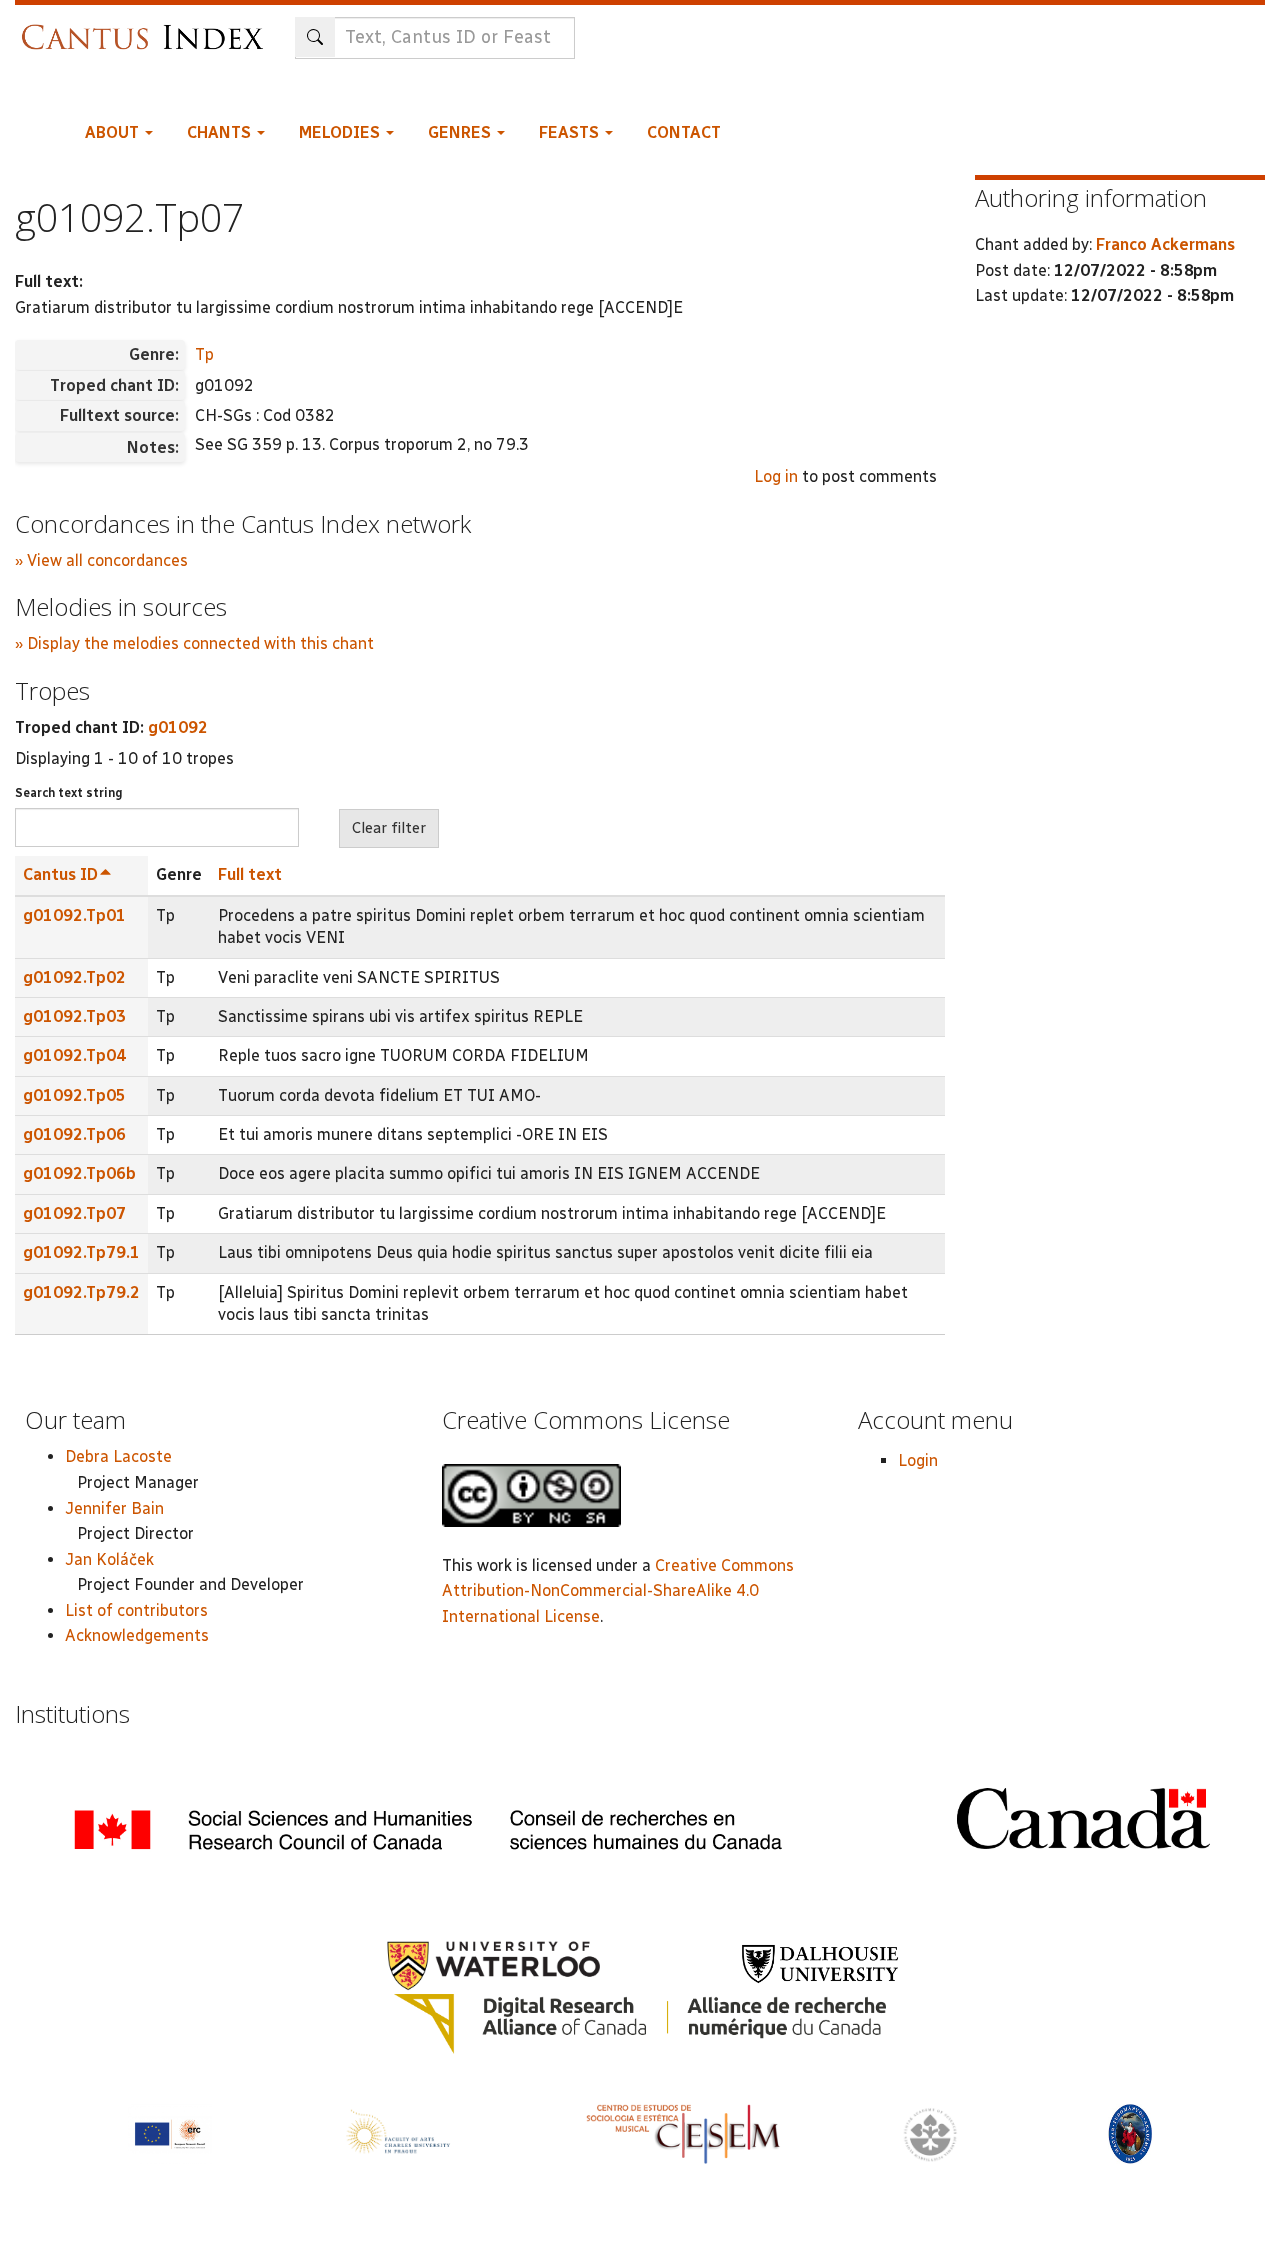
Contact (684, 132)
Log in (776, 476)
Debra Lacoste (118, 1456)
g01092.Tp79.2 (81, 1292)
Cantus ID (60, 874)
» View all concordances (101, 560)
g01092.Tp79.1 (81, 1252)
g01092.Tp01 (74, 915)
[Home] (147, 27)
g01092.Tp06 (74, 1134)
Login (918, 1460)
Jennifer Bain (114, 1508)
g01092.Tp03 (74, 1016)
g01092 (178, 727)
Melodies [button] (341, 132)
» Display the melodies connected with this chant (194, 643)
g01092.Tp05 (74, 1095)
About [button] (114, 132)
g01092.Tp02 (74, 977)
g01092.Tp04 (74, 1055)
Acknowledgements (137, 1635)
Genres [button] (461, 132)
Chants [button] (221, 132)
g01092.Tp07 (74, 1213)
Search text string (69, 793)
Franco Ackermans (1165, 244)
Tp (204, 354)
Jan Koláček (109, 1559)
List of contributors (136, 1610)
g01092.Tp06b (79, 1173)
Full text (250, 874)
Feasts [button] (571, 132)
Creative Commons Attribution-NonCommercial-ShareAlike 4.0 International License (618, 1591)
